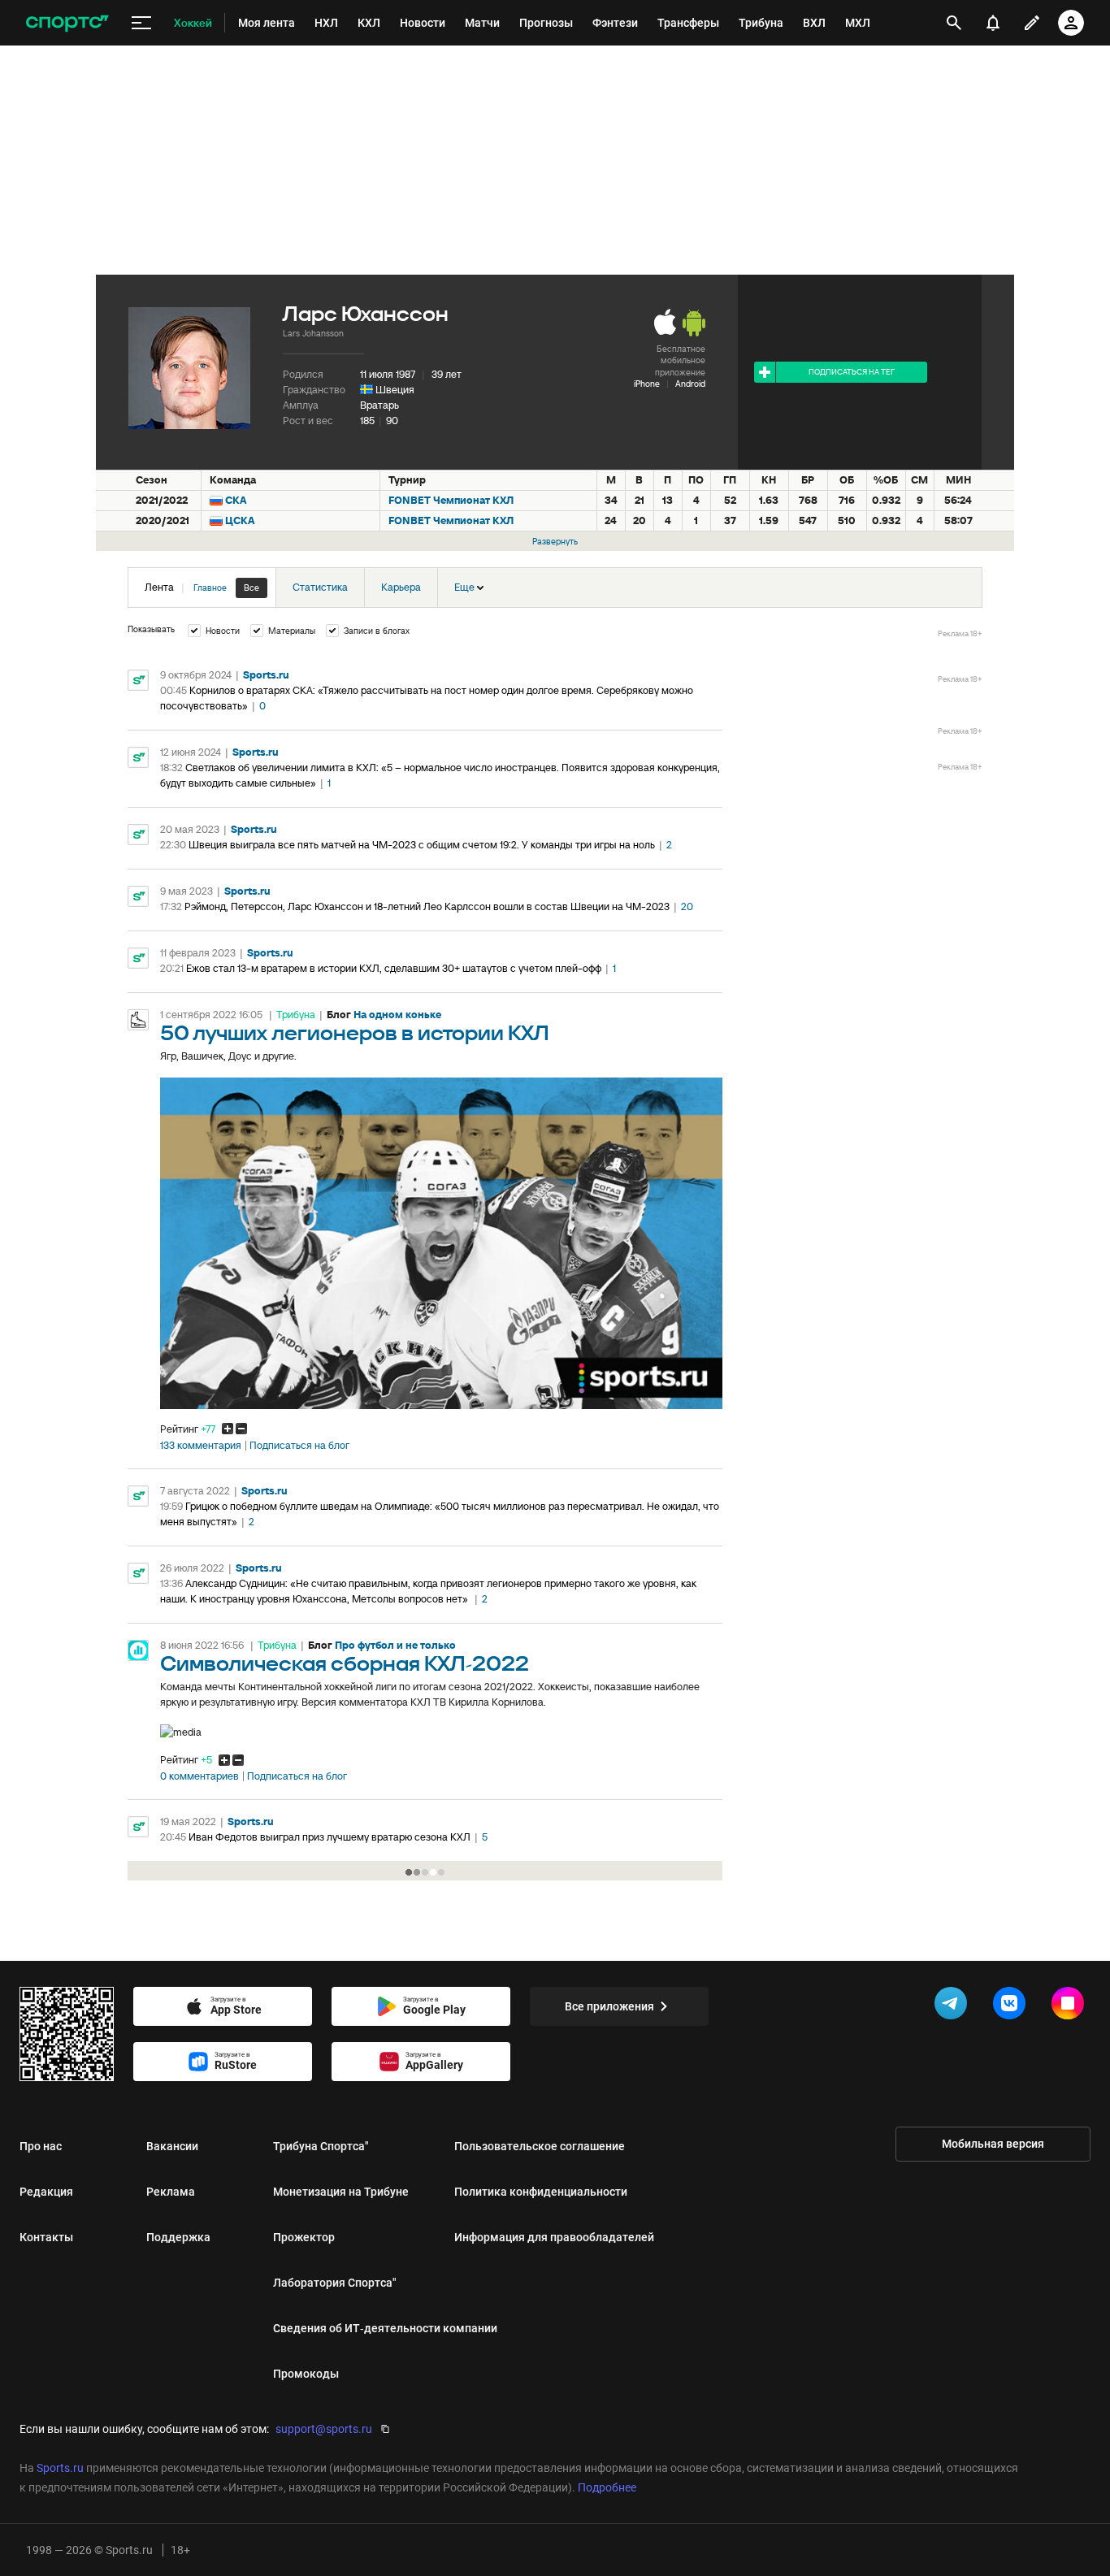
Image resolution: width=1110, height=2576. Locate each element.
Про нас (41, 2146)
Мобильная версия (993, 2144)
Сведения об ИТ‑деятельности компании (385, 2328)
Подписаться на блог (299, 1446)
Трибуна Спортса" (321, 2146)
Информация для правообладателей (554, 2237)
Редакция (46, 2192)
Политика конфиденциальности (541, 2192)
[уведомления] (993, 23)
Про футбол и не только (395, 1645)
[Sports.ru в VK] (1012, 2006)
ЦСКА (240, 520)
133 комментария (201, 1446)
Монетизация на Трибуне (341, 2192)
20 (687, 906)
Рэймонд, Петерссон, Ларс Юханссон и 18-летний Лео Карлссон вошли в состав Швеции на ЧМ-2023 (427, 906)
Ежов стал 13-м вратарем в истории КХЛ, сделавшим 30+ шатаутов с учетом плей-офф (394, 968)
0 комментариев (199, 1776)
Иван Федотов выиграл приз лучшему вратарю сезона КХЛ (330, 1837)
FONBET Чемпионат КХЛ (451, 500)
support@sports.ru (324, 2429)
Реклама (171, 2192)
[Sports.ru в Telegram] (954, 2006)
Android (690, 384)
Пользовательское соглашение (540, 2146)
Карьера (401, 587)
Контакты (46, 2237)
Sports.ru (266, 675)
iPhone (647, 384)
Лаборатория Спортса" (335, 2283)
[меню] (141, 23)
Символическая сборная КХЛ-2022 (345, 1665)
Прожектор (304, 2237)
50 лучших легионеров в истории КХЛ (355, 1034)
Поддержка (178, 2237)
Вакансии (172, 2146)
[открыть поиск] (954, 23)
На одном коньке (397, 1015)
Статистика (320, 587)
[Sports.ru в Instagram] (1071, 2006)
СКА (236, 500)
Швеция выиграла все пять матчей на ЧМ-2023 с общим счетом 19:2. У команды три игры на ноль (422, 845)
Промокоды (306, 2374)
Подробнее (607, 2487)
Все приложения (609, 2006)
